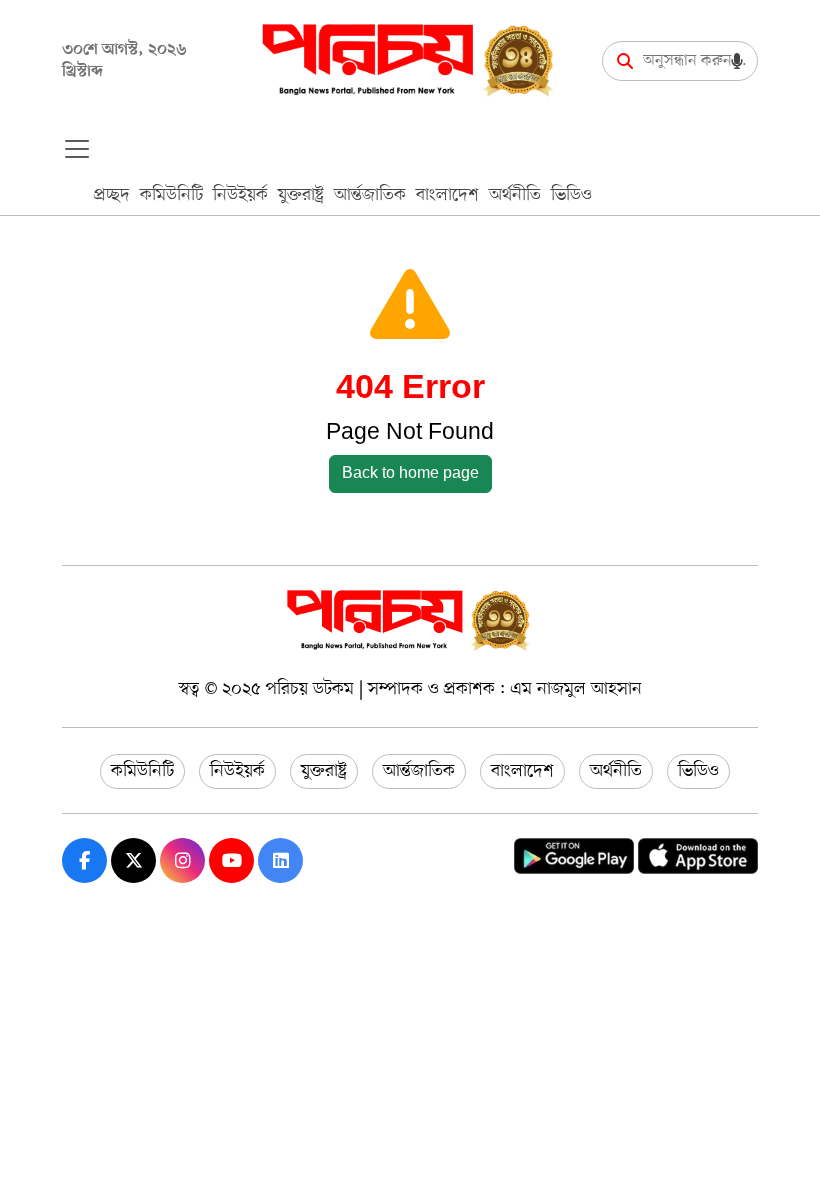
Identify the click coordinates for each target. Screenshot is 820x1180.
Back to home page (410, 474)
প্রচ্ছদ (112, 195)
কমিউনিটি (171, 195)
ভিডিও (571, 195)
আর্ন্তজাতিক (370, 195)
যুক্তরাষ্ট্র (301, 195)
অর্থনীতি (515, 195)
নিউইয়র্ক (240, 195)
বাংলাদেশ (447, 195)
